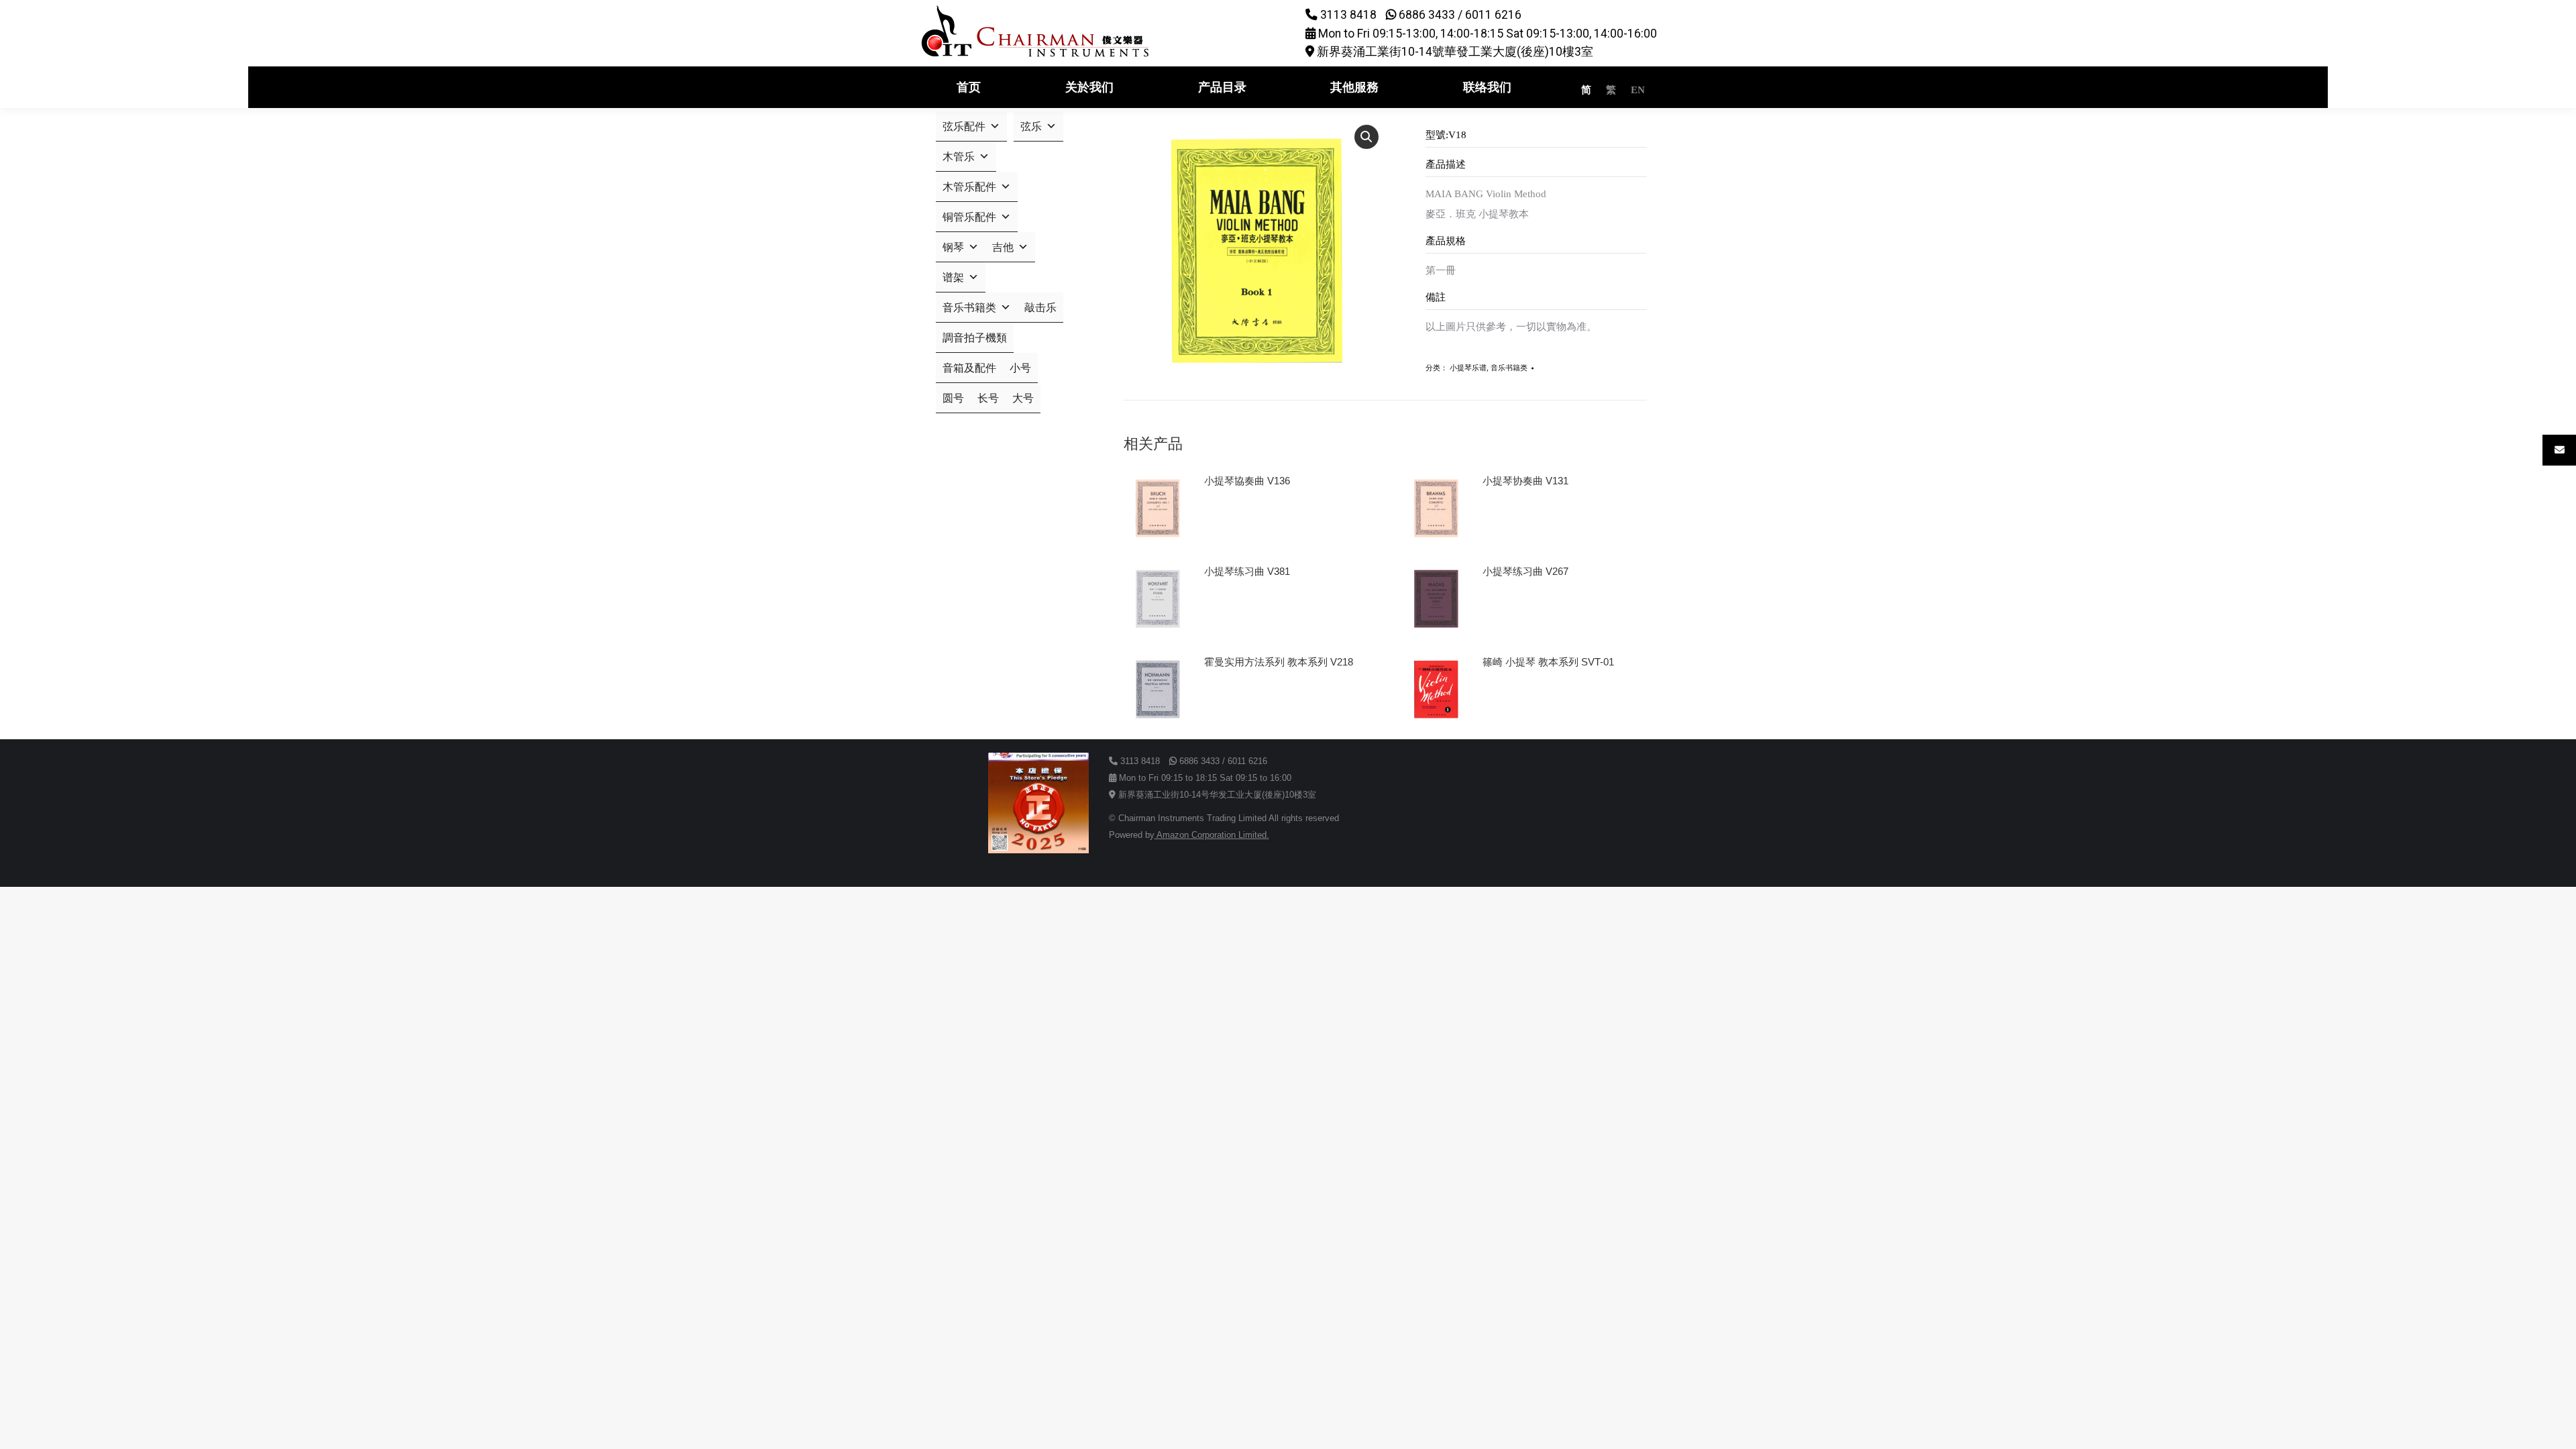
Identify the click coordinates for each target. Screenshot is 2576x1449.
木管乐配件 (969, 187)
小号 (1020, 368)
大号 (1023, 398)
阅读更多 (1230, 519)
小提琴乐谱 (1468, 368)
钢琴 (953, 247)
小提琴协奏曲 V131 (1525, 481)
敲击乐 (1040, 308)
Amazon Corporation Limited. (1212, 835)
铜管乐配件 (969, 217)
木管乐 (959, 157)
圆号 (953, 398)
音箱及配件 (969, 368)
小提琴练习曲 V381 (1247, 571)
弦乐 (1031, 126)
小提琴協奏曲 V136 (1247, 481)
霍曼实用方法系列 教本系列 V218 (1279, 662)
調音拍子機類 (975, 338)
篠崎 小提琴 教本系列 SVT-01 (1548, 662)
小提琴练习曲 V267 (1525, 571)
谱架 (953, 277)
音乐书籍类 (1509, 368)
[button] (1366, 137)
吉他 (1003, 247)
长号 (988, 398)
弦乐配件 (964, 126)
